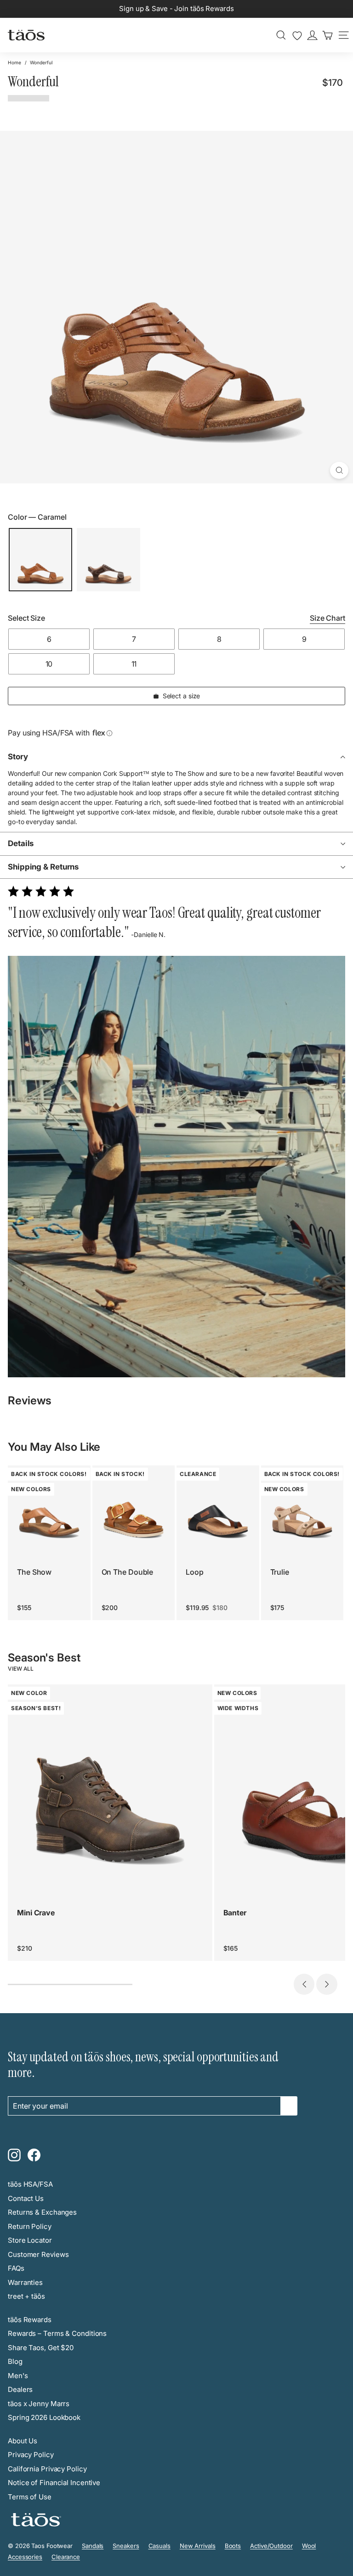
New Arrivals (198, 2546)
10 (49, 664)
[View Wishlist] (297, 36)
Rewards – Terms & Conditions (57, 2333)
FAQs (16, 2268)
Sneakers (126, 2546)
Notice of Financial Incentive (54, 2483)
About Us (23, 2441)
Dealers (20, 2389)
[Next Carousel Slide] (327, 1984)
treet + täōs (26, 2296)
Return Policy (30, 2226)
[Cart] (327, 35)
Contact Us (26, 2198)
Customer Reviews (38, 2254)
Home (14, 62)
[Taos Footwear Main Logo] (26, 35)
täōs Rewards (30, 2320)
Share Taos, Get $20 (41, 2348)
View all (21, 1669)
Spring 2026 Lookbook (44, 2417)
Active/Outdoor (271, 2546)
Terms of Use (30, 2497)
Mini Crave (36, 1913)
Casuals (159, 2546)
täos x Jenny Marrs (39, 2404)
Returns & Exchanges (42, 2212)
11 (134, 664)
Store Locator (30, 2240)
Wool (309, 2546)
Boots (233, 2546)
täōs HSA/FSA (30, 2184)
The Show (34, 1572)
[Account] (312, 35)
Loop (195, 1572)
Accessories (25, 2557)
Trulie (280, 1572)
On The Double (128, 1572)
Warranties (25, 2282)
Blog (15, 2361)
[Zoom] (339, 470)
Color (37, 517)
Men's (18, 2376)
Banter (235, 1913)
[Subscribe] (289, 2106)
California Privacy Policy (47, 2469)
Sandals (93, 2546)
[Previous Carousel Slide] (304, 1984)
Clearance (66, 2557)
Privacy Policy (31, 2455)
